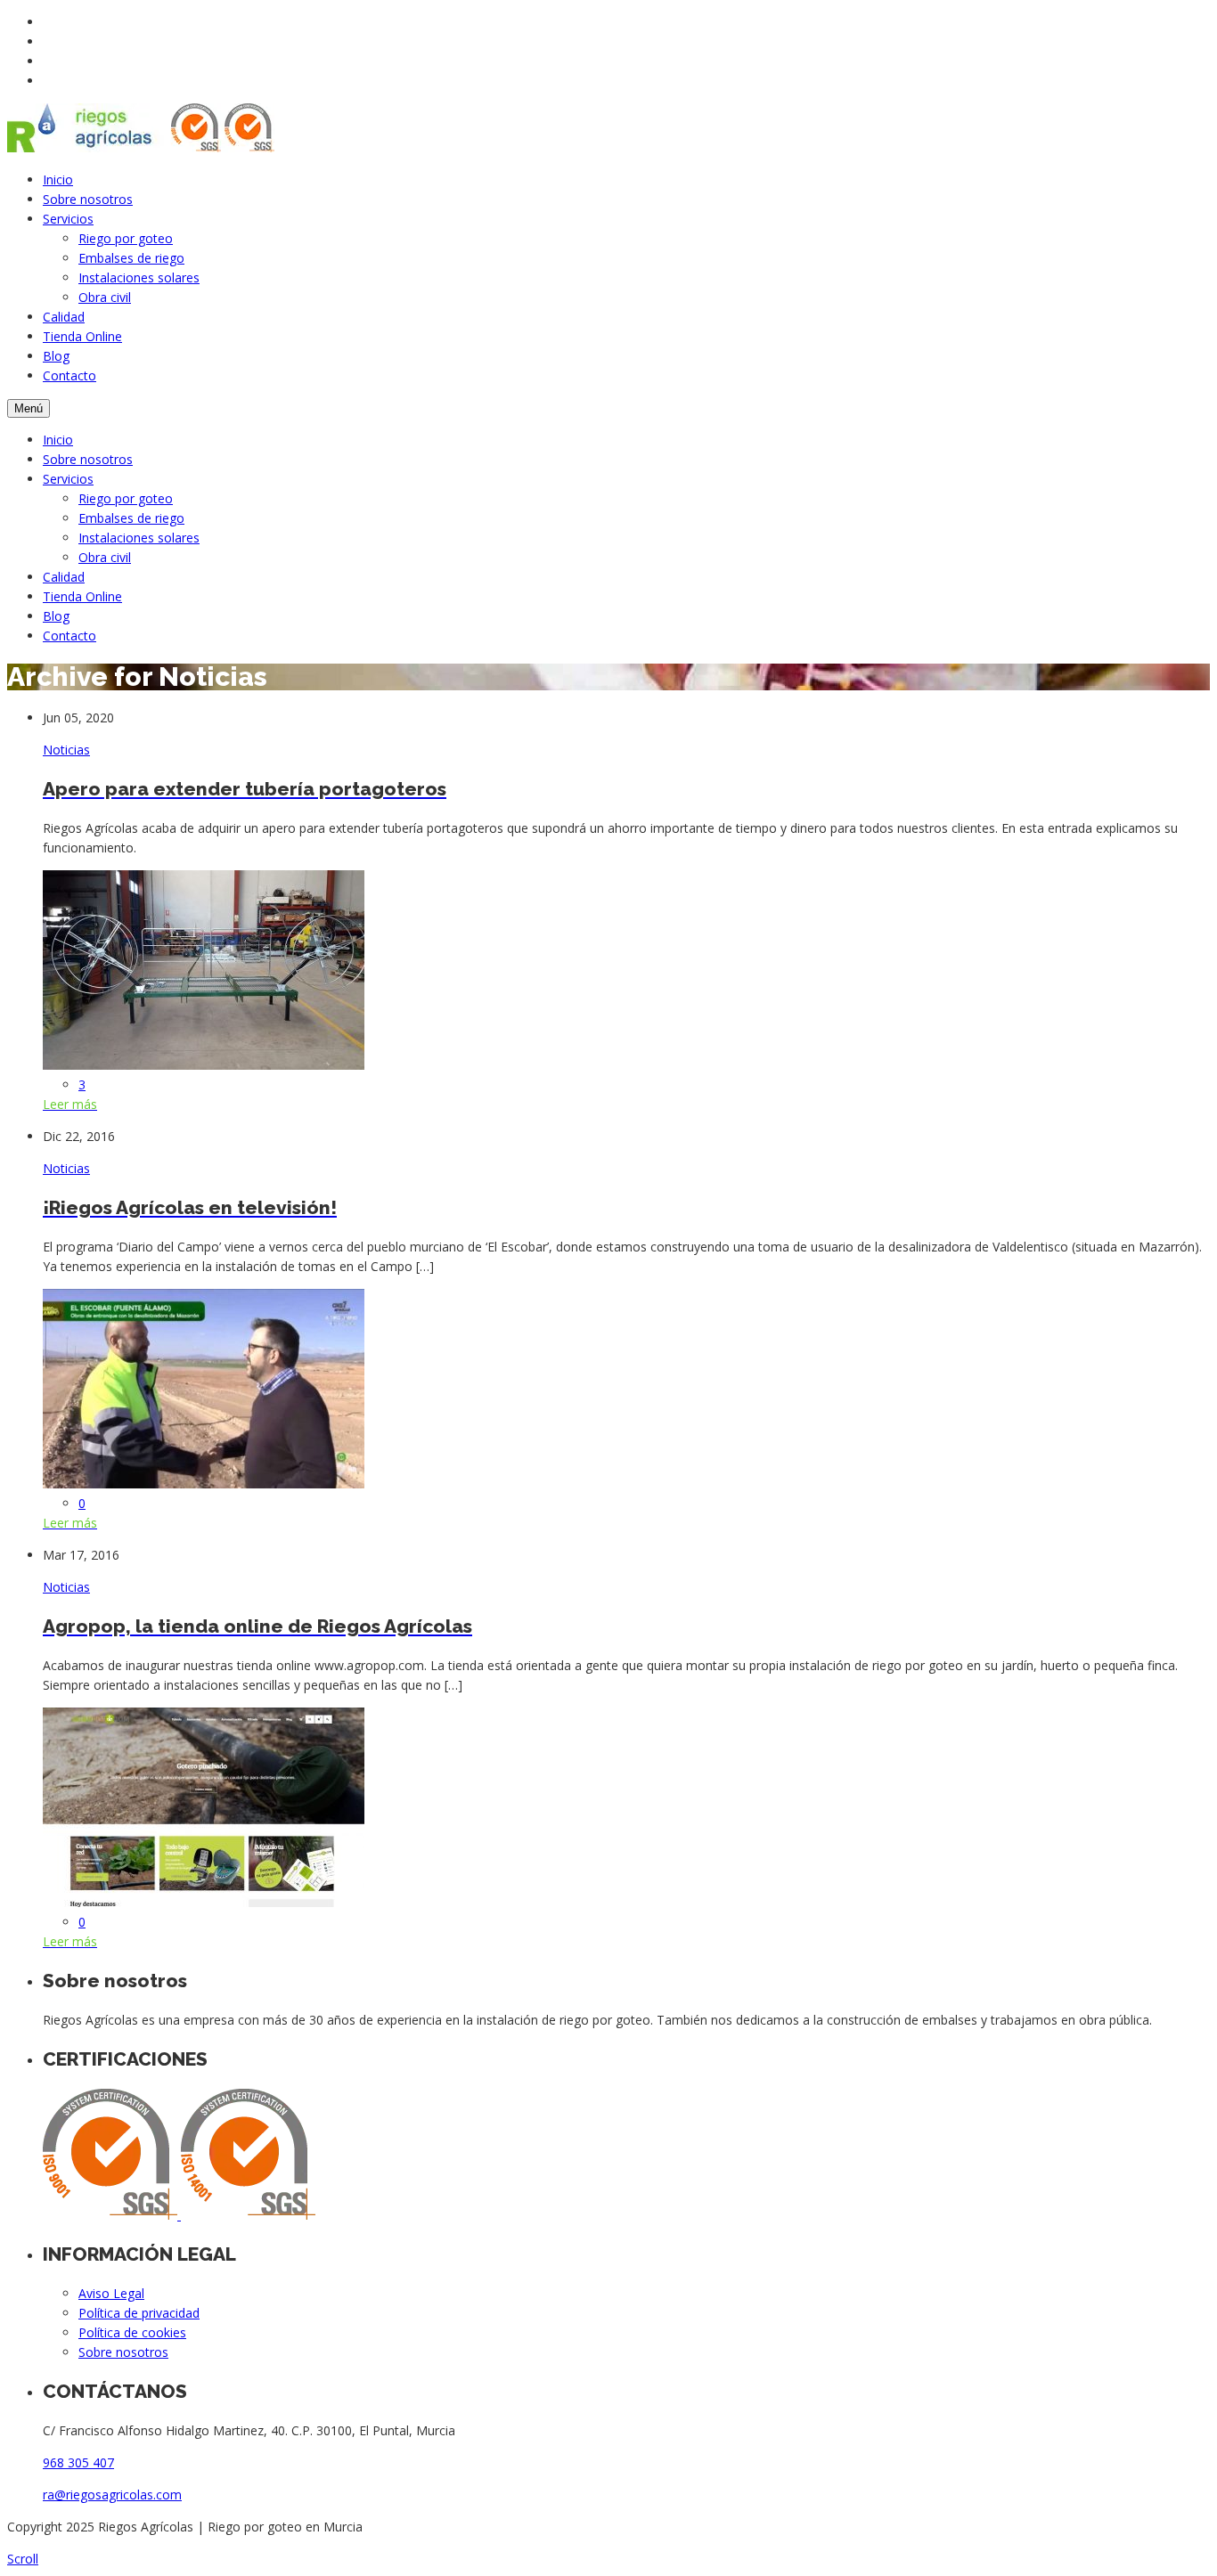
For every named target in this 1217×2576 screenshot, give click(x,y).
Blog (56, 356)
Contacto (69, 375)
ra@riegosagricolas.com (112, 2494)
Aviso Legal (111, 2293)
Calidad (64, 317)
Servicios (68, 219)
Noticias (66, 750)
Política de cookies (132, 2332)
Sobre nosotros (88, 199)
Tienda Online (82, 336)
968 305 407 (78, 2462)
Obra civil (105, 297)
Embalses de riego (131, 258)
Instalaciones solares (139, 277)
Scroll (23, 2559)
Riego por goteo (126, 238)
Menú (29, 408)
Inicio (58, 179)
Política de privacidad (139, 2313)
